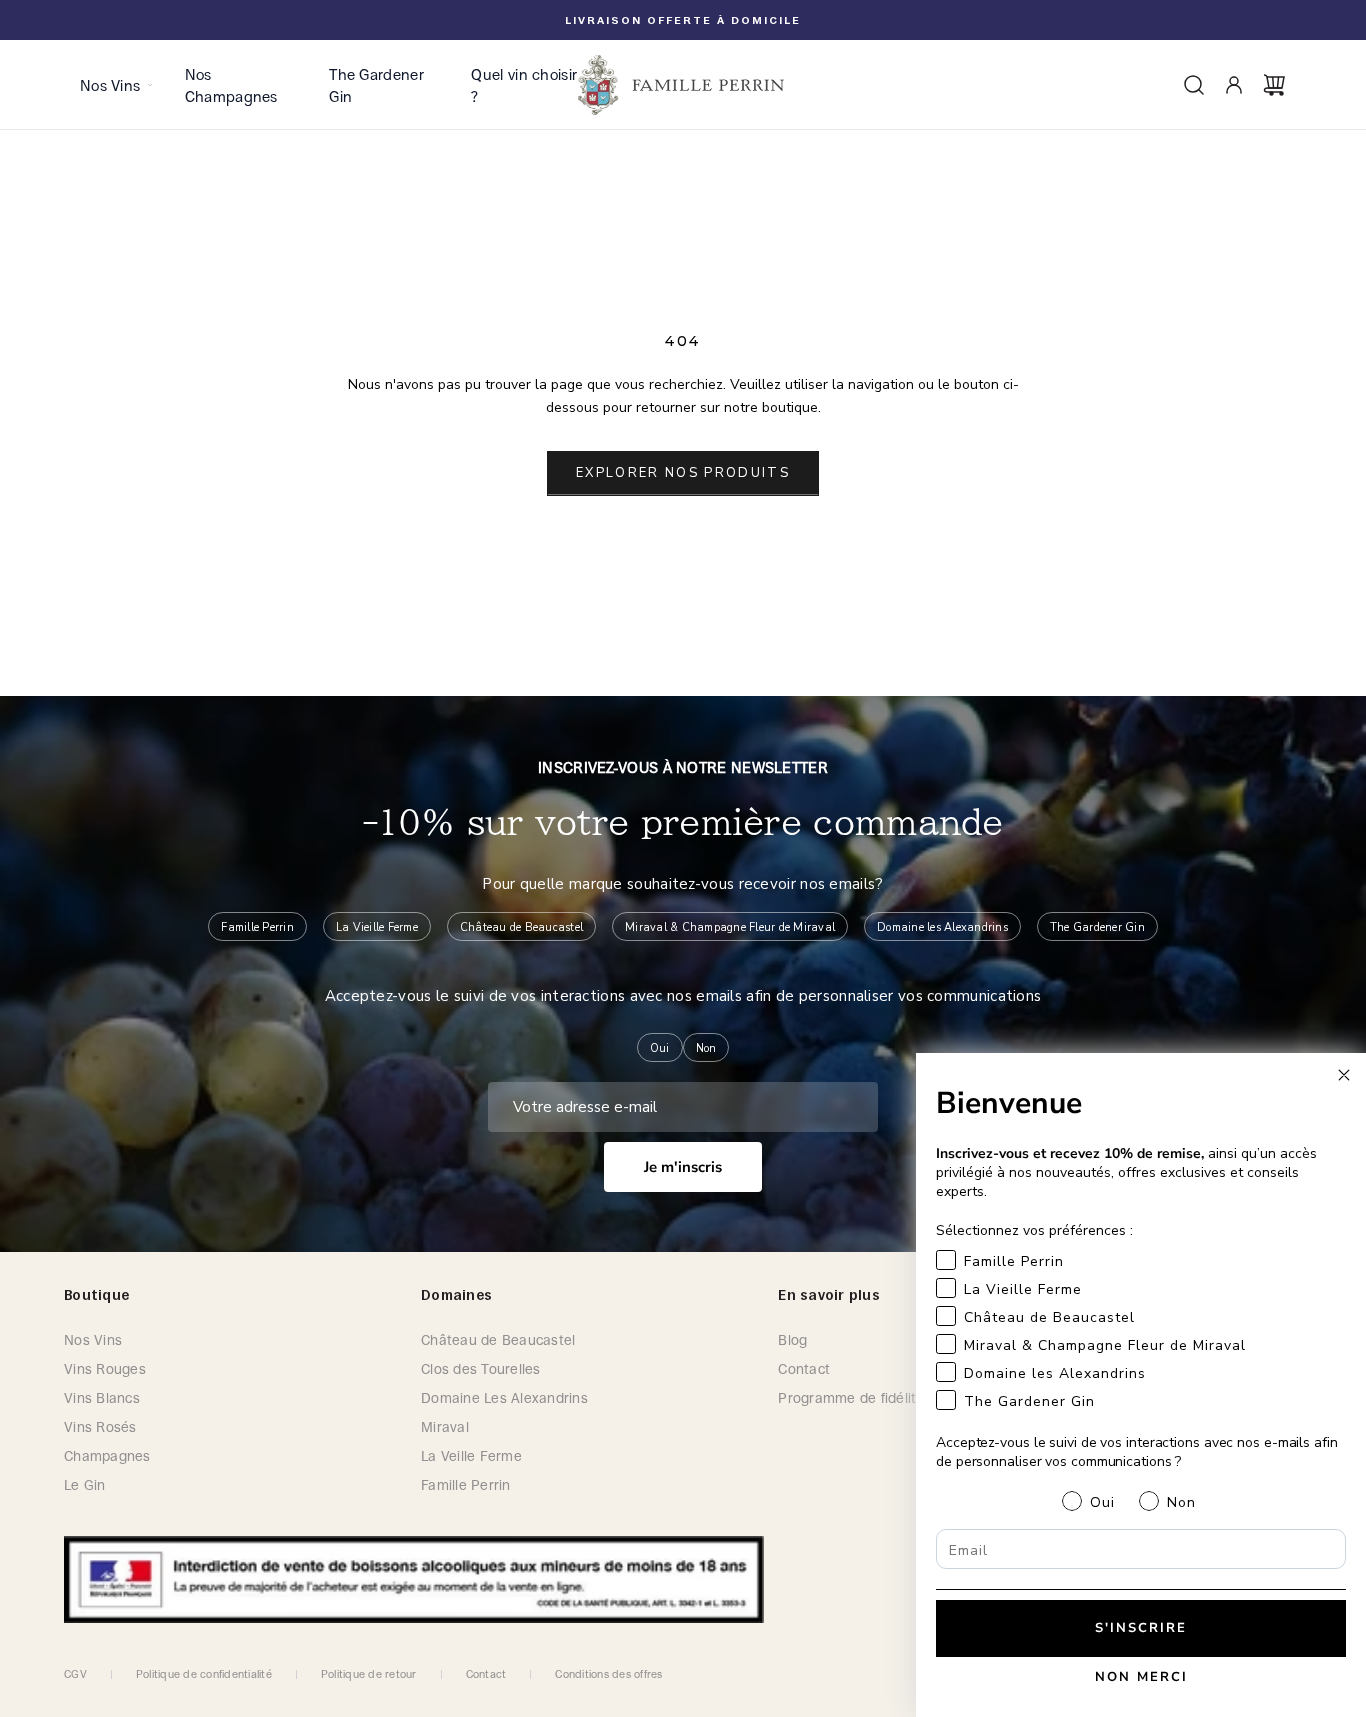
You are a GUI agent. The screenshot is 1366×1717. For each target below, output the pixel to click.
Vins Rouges (105, 1368)
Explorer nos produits (683, 473)
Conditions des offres (608, 1674)
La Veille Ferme (471, 1455)
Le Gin (85, 1484)
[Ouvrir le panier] (1274, 85)
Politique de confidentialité (204, 1674)
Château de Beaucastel (498, 1339)
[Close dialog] (1344, 1075)
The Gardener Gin (376, 85)
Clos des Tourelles (481, 1368)
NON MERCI (1141, 1677)
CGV (75, 1674)
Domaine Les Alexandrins (504, 1397)
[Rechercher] (1194, 85)
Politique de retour (369, 1674)
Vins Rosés (100, 1426)
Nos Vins (110, 85)
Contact (486, 1674)
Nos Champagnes (231, 85)
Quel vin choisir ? (524, 85)
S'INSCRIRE (1141, 1628)
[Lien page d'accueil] (683, 85)
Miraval (445, 1426)
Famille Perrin (466, 1484)
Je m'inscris (683, 1167)
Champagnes (107, 1455)
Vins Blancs (102, 1397)
